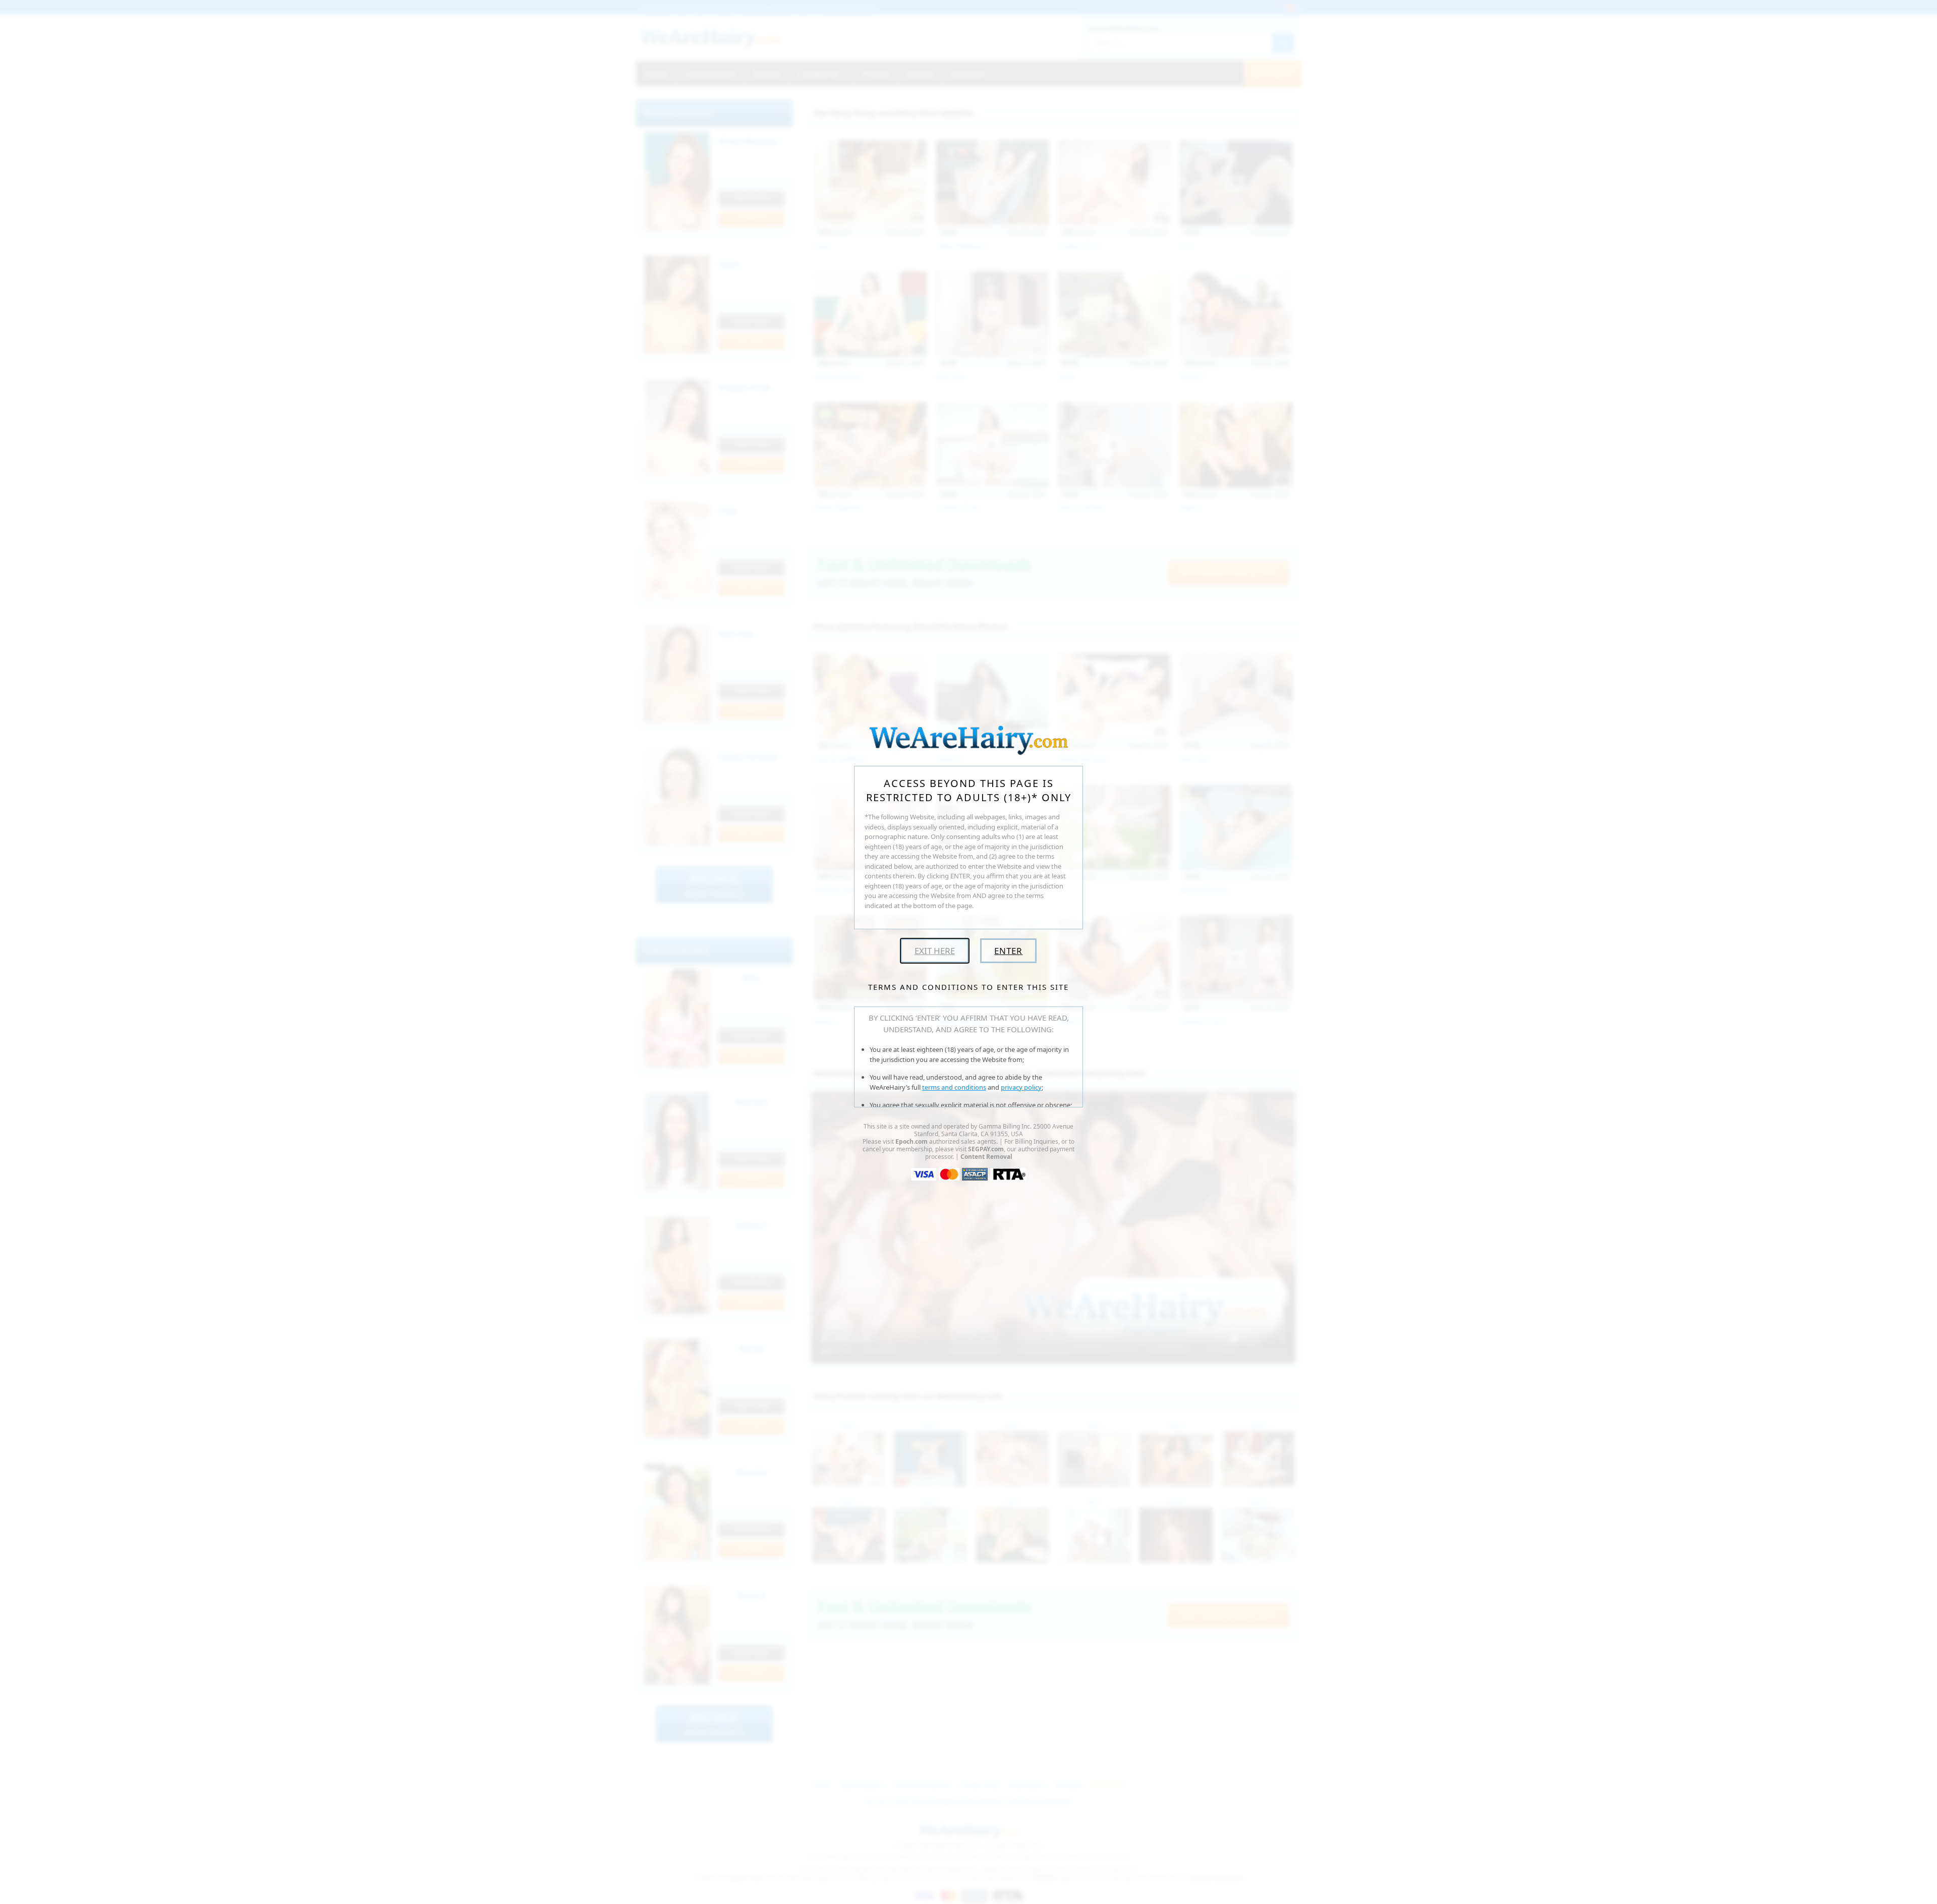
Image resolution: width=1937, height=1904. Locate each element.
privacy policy (1021, 1087)
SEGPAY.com (986, 1149)
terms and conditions (954, 1087)
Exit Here (935, 951)
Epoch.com (911, 1141)
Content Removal (986, 1157)
